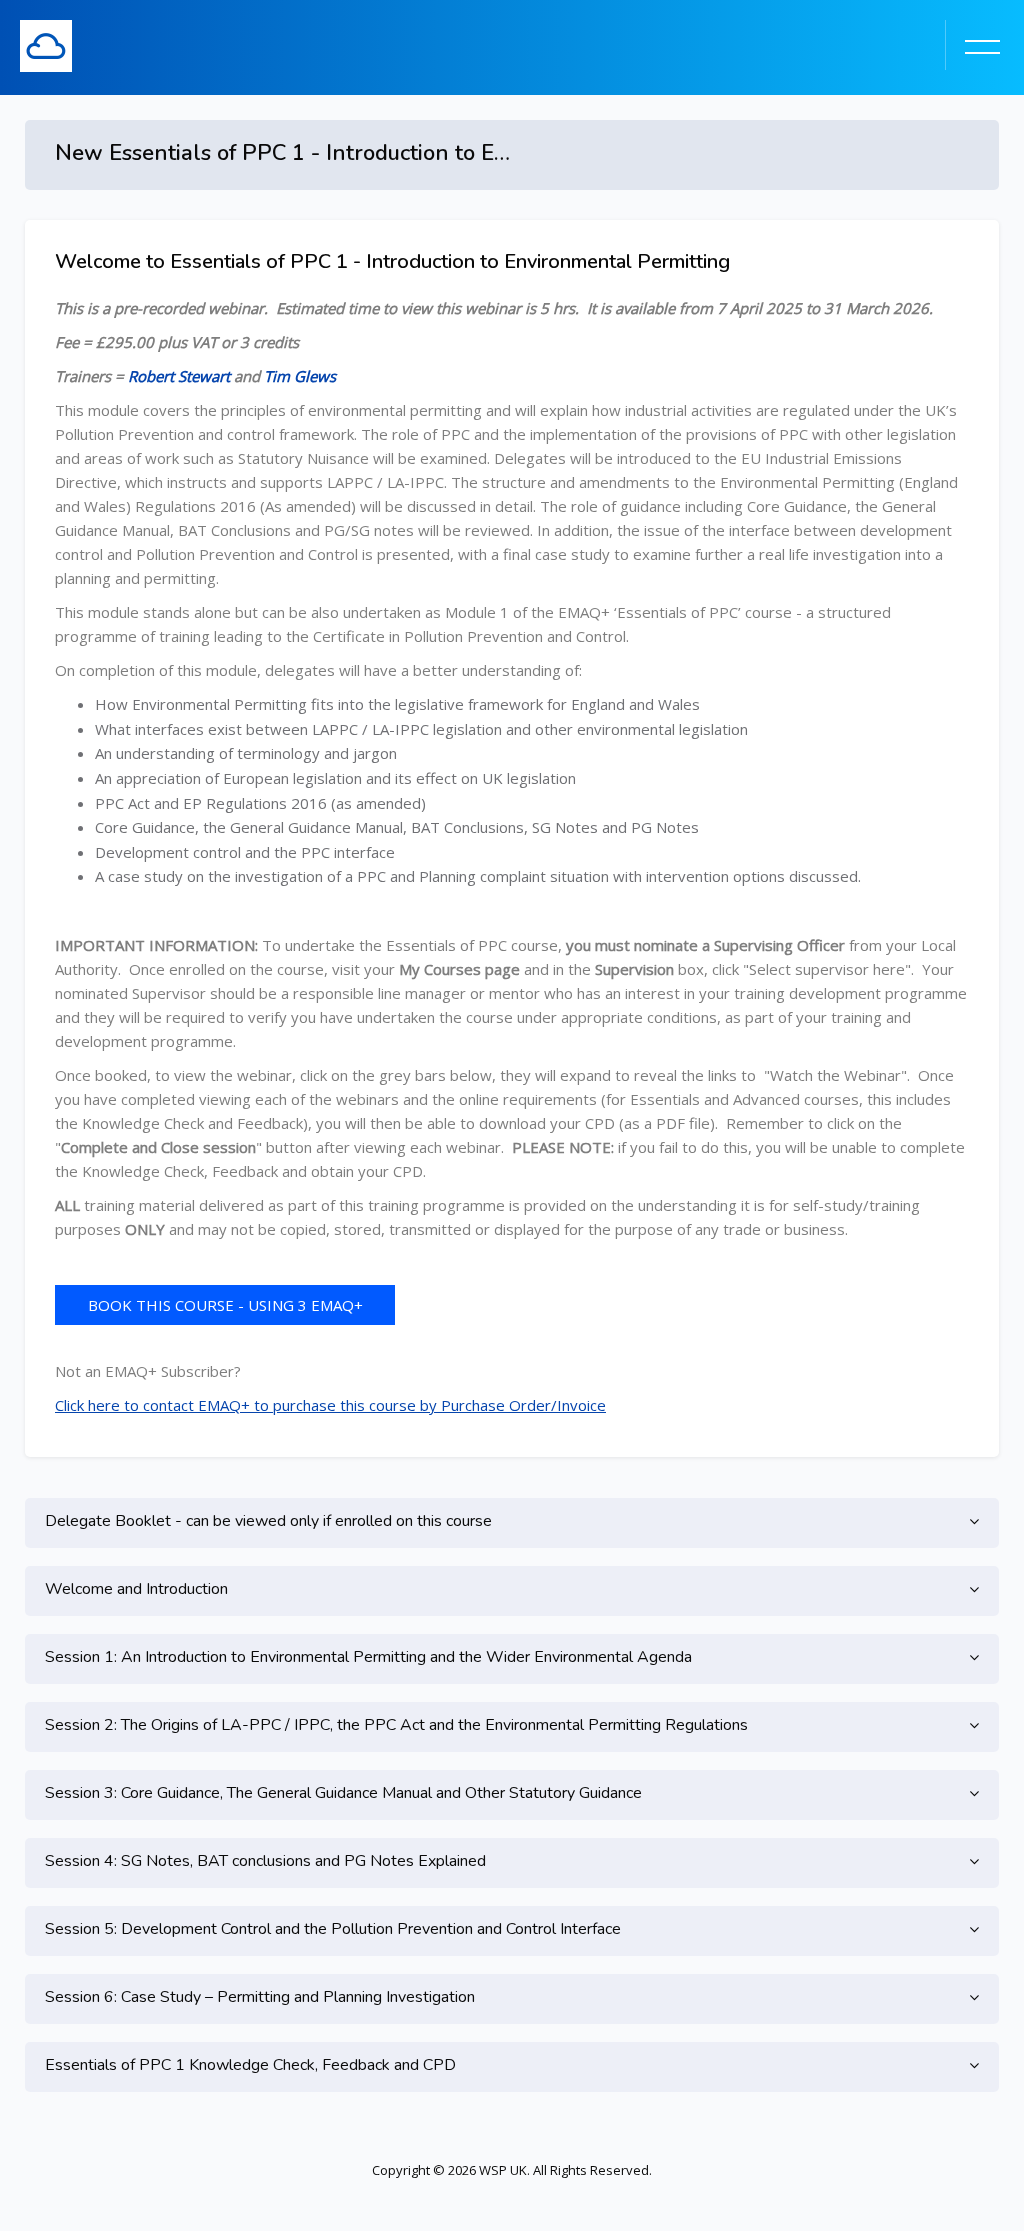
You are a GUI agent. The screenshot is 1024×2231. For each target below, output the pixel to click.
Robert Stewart (179, 376)
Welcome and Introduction (136, 1589)
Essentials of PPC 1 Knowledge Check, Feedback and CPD (250, 2065)
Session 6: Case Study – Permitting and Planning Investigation (260, 1997)
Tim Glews (300, 376)
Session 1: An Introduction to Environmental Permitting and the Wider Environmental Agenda (368, 1657)
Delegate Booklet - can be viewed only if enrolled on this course (268, 1521)
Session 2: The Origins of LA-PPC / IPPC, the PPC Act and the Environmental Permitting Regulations (396, 1725)
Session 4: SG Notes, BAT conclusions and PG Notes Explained (265, 1861)
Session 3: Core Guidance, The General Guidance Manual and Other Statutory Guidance (343, 1793)
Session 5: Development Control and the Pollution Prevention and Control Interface (333, 1929)
